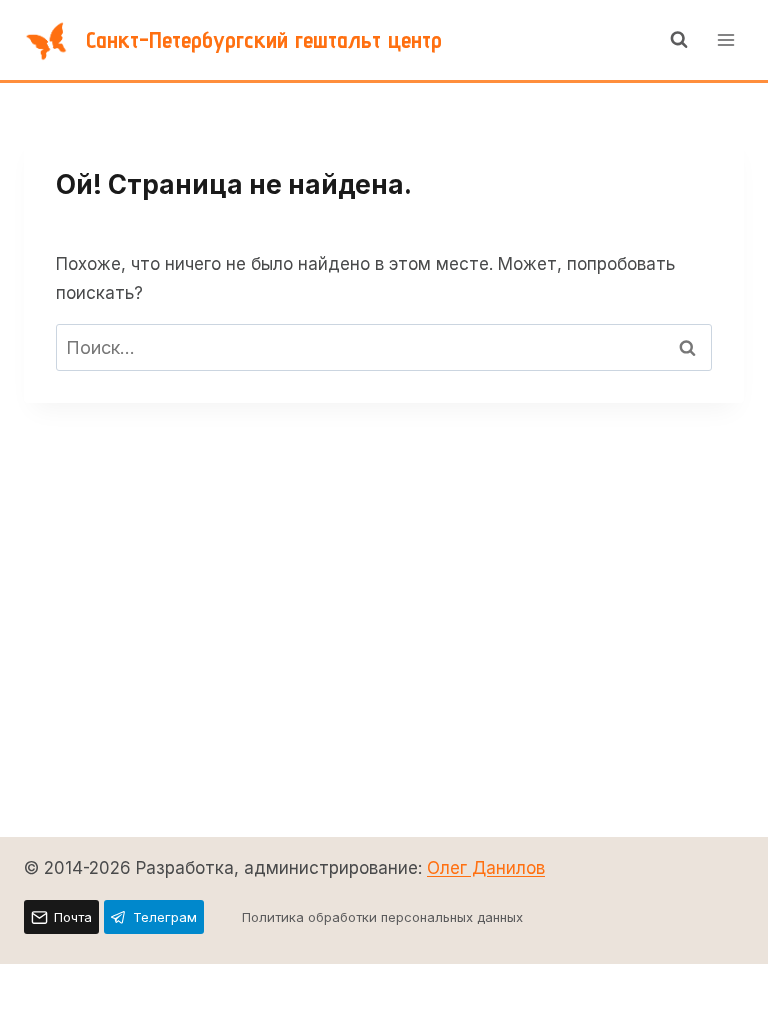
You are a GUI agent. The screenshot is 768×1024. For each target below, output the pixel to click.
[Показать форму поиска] (679, 40)
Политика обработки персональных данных (382, 917)
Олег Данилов (486, 868)
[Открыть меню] (725, 39)
